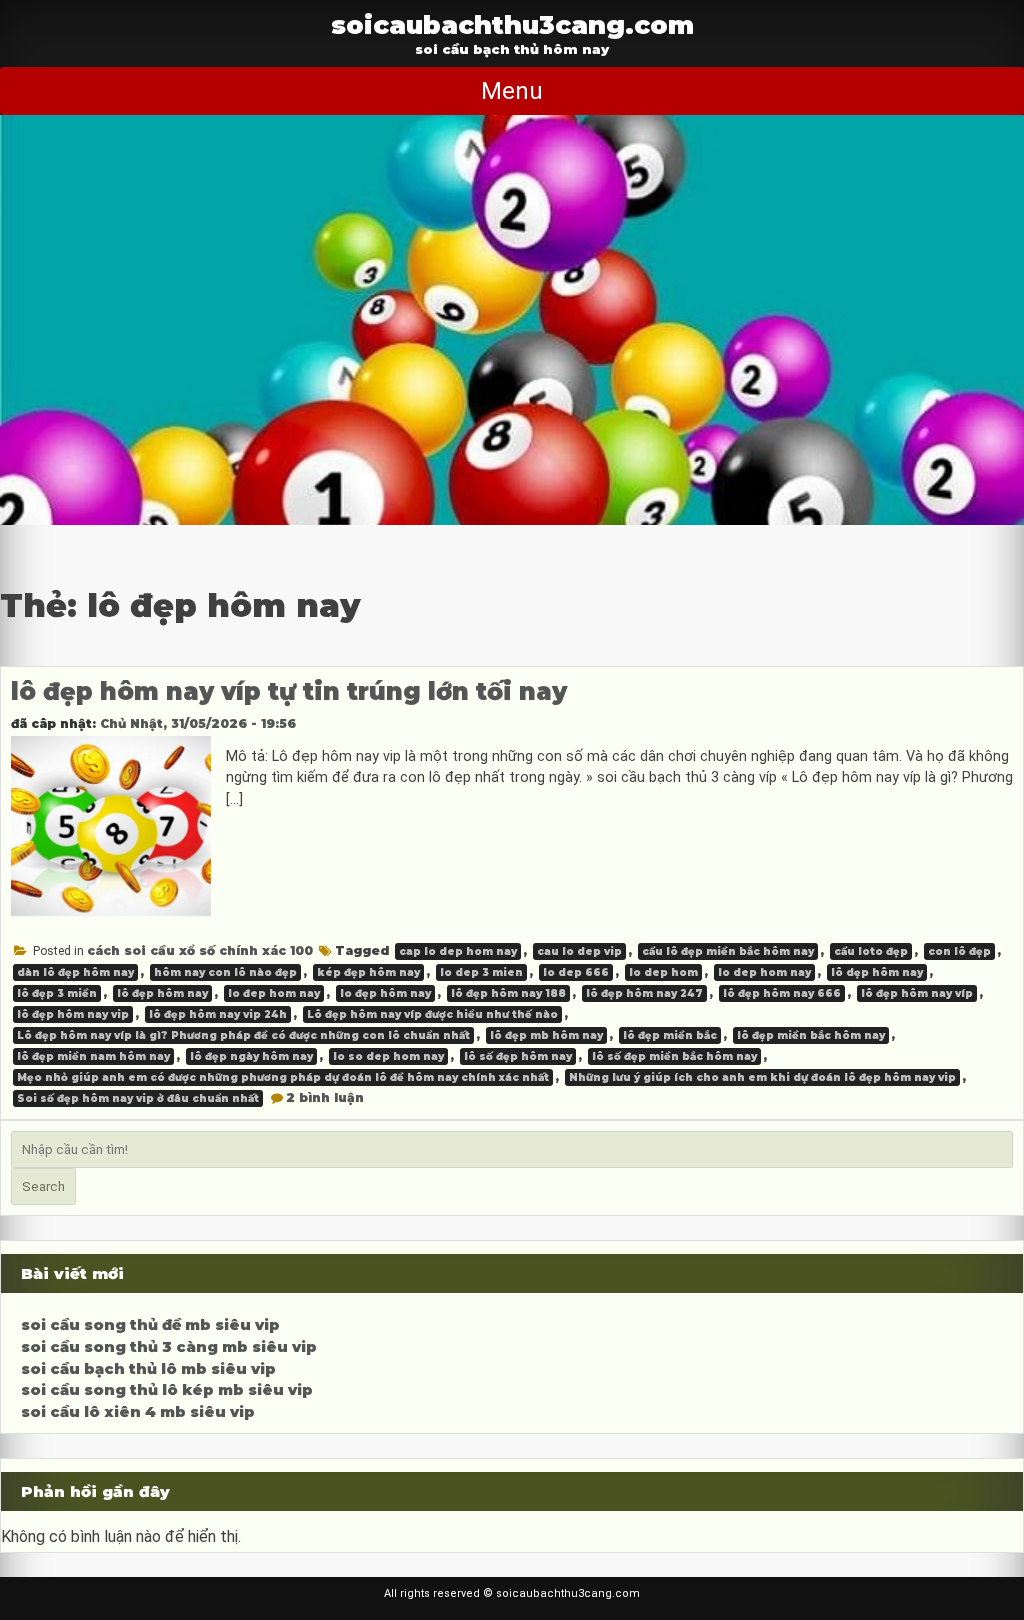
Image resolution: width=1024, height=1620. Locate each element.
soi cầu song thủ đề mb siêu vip (150, 1325)
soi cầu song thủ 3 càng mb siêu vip (169, 1347)
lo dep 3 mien (481, 972)
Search (43, 1186)
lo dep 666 (576, 972)
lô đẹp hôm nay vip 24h (218, 1014)
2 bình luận (325, 1097)
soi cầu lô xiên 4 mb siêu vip (138, 1412)
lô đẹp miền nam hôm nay (93, 1056)
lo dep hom (663, 972)
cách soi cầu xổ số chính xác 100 (200, 950)
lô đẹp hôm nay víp (917, 993)
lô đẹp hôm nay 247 (644, 993)
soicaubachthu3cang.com (512, 24)
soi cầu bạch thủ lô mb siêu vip (148, 1369)
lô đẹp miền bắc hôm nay (811, 1035)
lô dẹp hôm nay (877, 972)
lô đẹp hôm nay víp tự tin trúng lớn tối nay (289, 691)
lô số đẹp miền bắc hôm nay (674, 1056)
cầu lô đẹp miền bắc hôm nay (728, 951)
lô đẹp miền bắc (670, 1035)
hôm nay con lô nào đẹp (225, 972)
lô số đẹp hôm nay (518, 1056)
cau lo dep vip (579, 951)
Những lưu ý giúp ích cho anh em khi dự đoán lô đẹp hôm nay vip (762, 1077)
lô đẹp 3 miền (57, 993)
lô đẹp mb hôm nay (546, 1035)
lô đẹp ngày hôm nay (251, 1056)
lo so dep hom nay (388, 1056)
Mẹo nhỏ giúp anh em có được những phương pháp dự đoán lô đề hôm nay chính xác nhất (283, 1077)
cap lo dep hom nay (458, 951)
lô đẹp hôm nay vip (73, 1014)
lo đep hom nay (274, 993)
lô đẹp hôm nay (162, 993)
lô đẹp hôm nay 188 (508, 993)
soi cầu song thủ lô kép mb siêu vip (167, 1390)
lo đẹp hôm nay (385, 993)
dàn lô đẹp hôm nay (75, 972)
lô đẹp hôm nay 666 (782, 993)
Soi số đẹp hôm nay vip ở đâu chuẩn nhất (138, 1098)
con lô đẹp (959, 951)
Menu (512, 91)
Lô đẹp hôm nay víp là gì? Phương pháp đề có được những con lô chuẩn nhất (243, 1035)
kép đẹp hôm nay (368, 972)
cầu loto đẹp (871, 951)
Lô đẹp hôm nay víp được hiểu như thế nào (432, 1014)
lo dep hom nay (764, 972)
